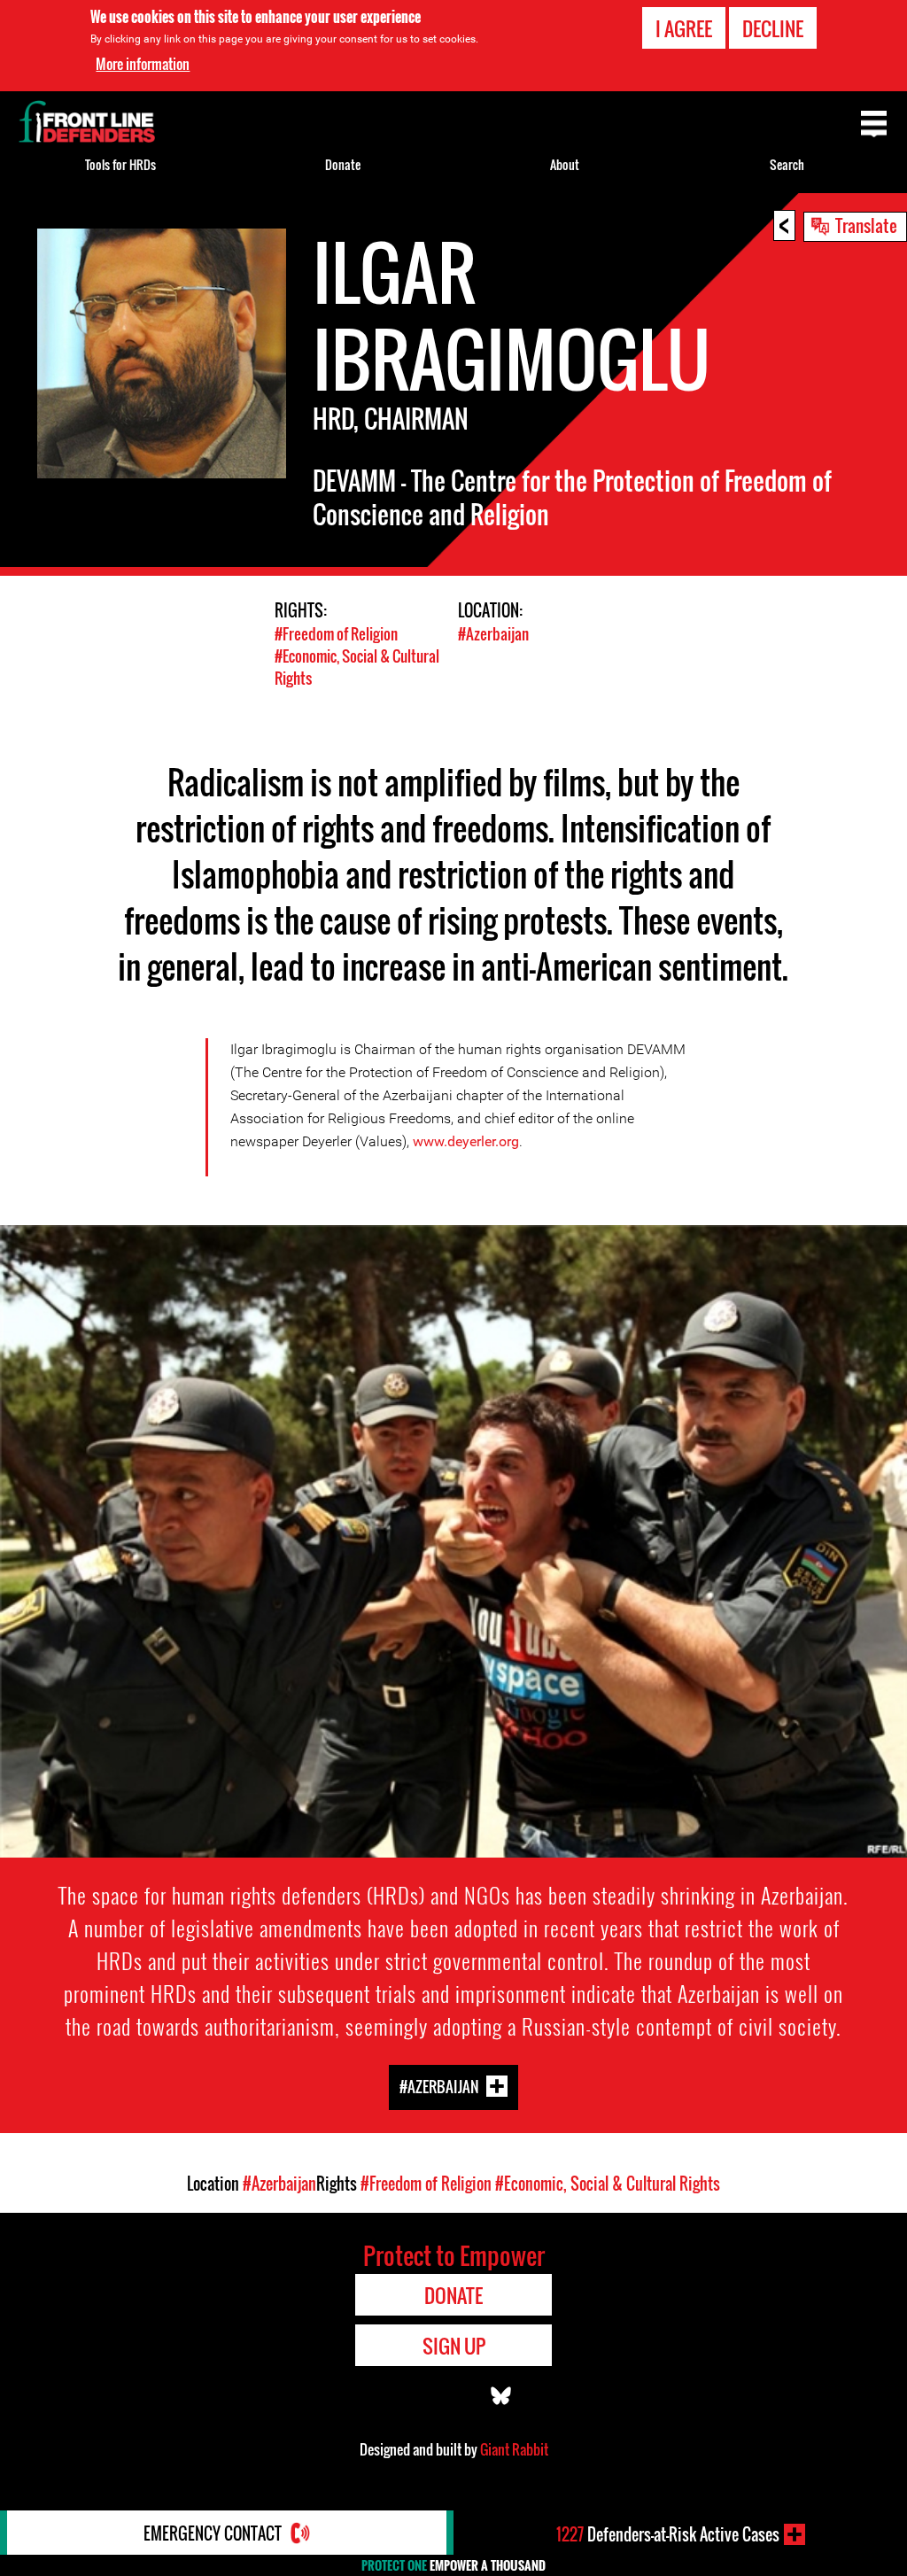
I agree (684, 28)
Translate (866, 225)
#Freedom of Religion (336, 634)
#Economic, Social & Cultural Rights (608, 2184)
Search (787, 164)
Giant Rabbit (514, 2449)
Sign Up (454, 2346)
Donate (343, 164)
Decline (773, 28)
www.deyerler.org (466, 1141)
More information (143, 64)
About (565, 164)
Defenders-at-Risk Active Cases (668, 2534)
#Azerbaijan (493, 634)
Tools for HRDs (120, 164)
